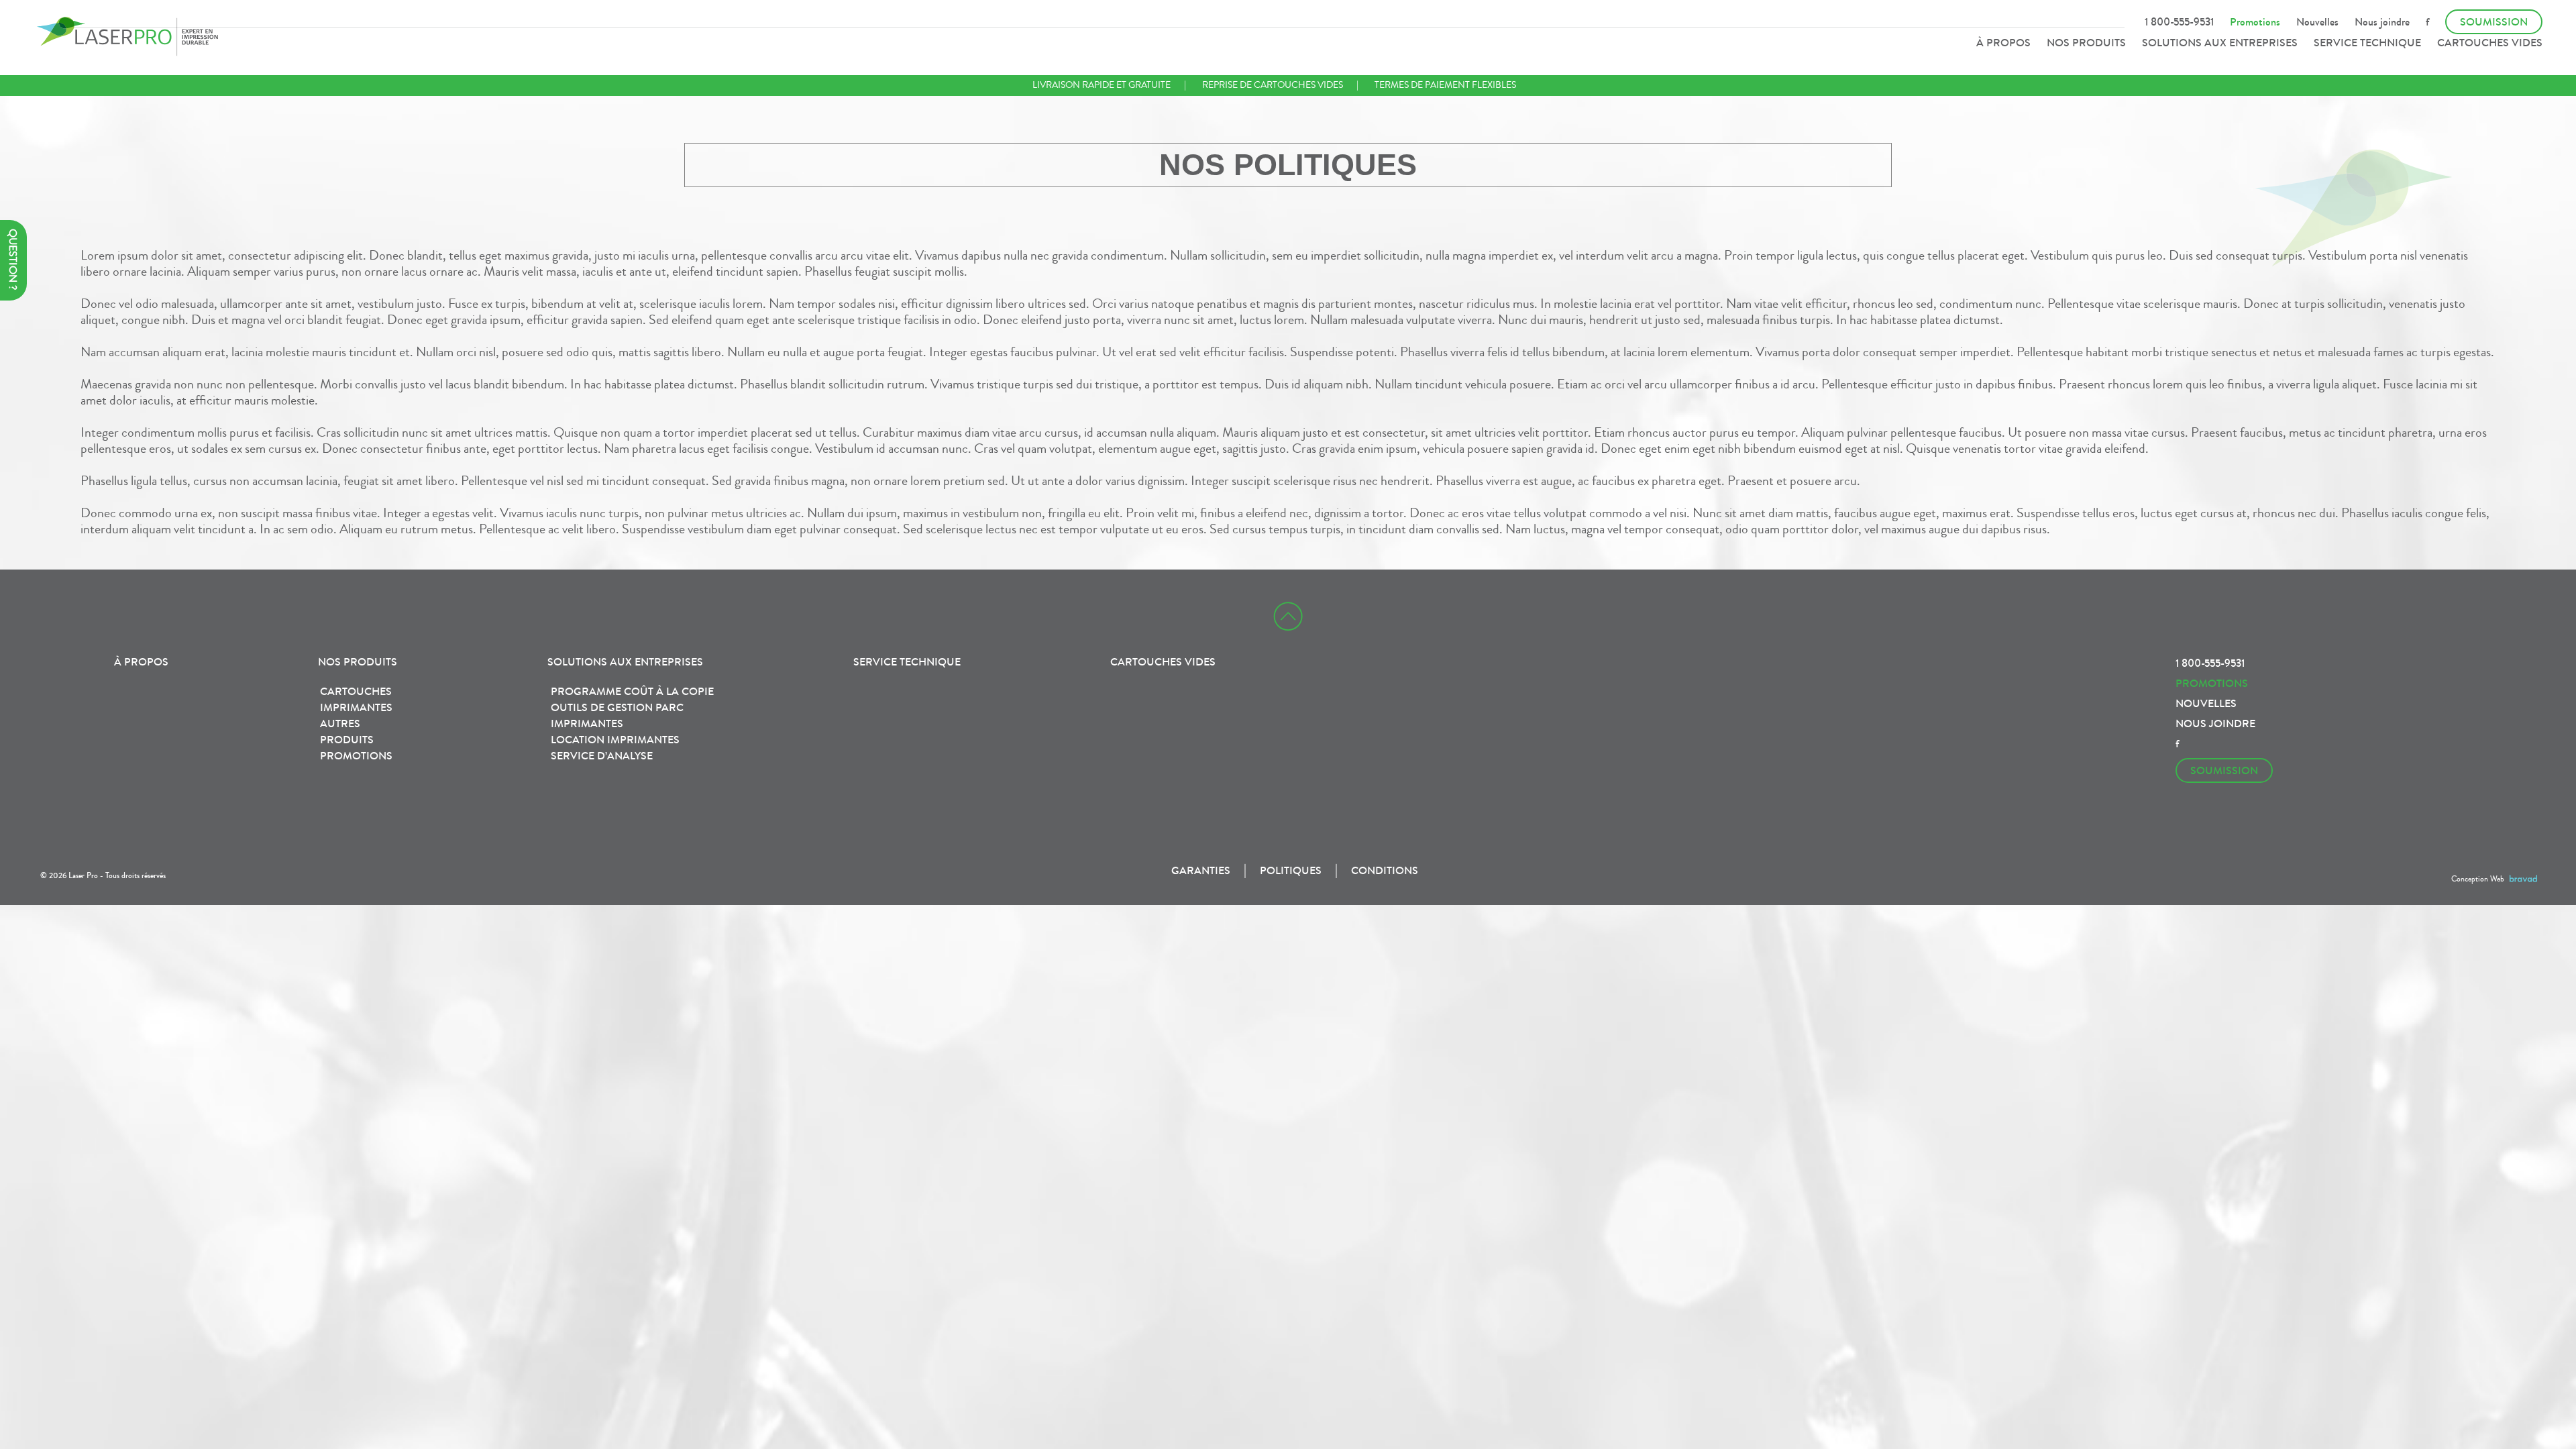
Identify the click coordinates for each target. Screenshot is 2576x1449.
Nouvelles (2317, 22)
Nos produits (2086, 43)
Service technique (2367, 43)
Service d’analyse (602, 756)
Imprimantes (356, 707)
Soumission (2494, 22)
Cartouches (356, 691)
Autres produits (347, 732)
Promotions (2255, 22)
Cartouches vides (2490, 43)
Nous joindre (2382, 22)
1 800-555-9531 (2179, 22)
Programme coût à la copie (632, 691)
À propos (2003, 43)
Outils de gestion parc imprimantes (617, 715)
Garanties (1201, 870)
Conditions (1385, 870)
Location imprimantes (615, 740)
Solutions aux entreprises (2220, 43)
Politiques (1291, 870)
